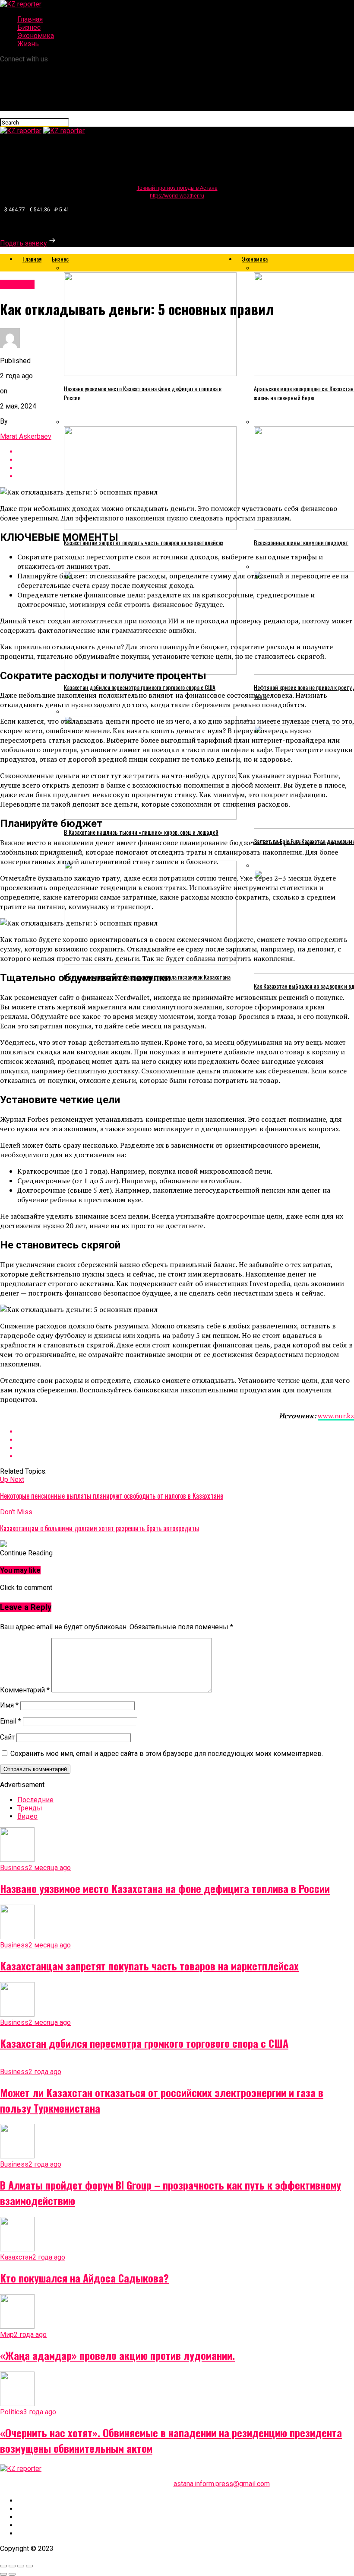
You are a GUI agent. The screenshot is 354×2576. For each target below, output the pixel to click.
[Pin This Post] (186, 1448)
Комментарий (25, 1690)
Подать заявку (24, 243)
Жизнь (28, 44)
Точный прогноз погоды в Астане (177, 188)
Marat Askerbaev (26, 436)
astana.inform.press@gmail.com (222, 2484)
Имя (9, 1705)
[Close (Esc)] (3, 2566)
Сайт (7, 1737)
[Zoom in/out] (29, 2566)
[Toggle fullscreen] (21, 2566)
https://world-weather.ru (177, 196)
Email (11, 1721)
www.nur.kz (336, 1416)
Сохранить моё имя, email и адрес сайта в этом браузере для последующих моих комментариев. (167, 1754)
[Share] (12, 2566)
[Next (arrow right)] (12, 2574)
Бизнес (29, 27)
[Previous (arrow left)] (3, 2574)
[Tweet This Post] (186, 1440)
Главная (30, 19)
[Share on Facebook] (186, 1432)
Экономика (36, 36)
